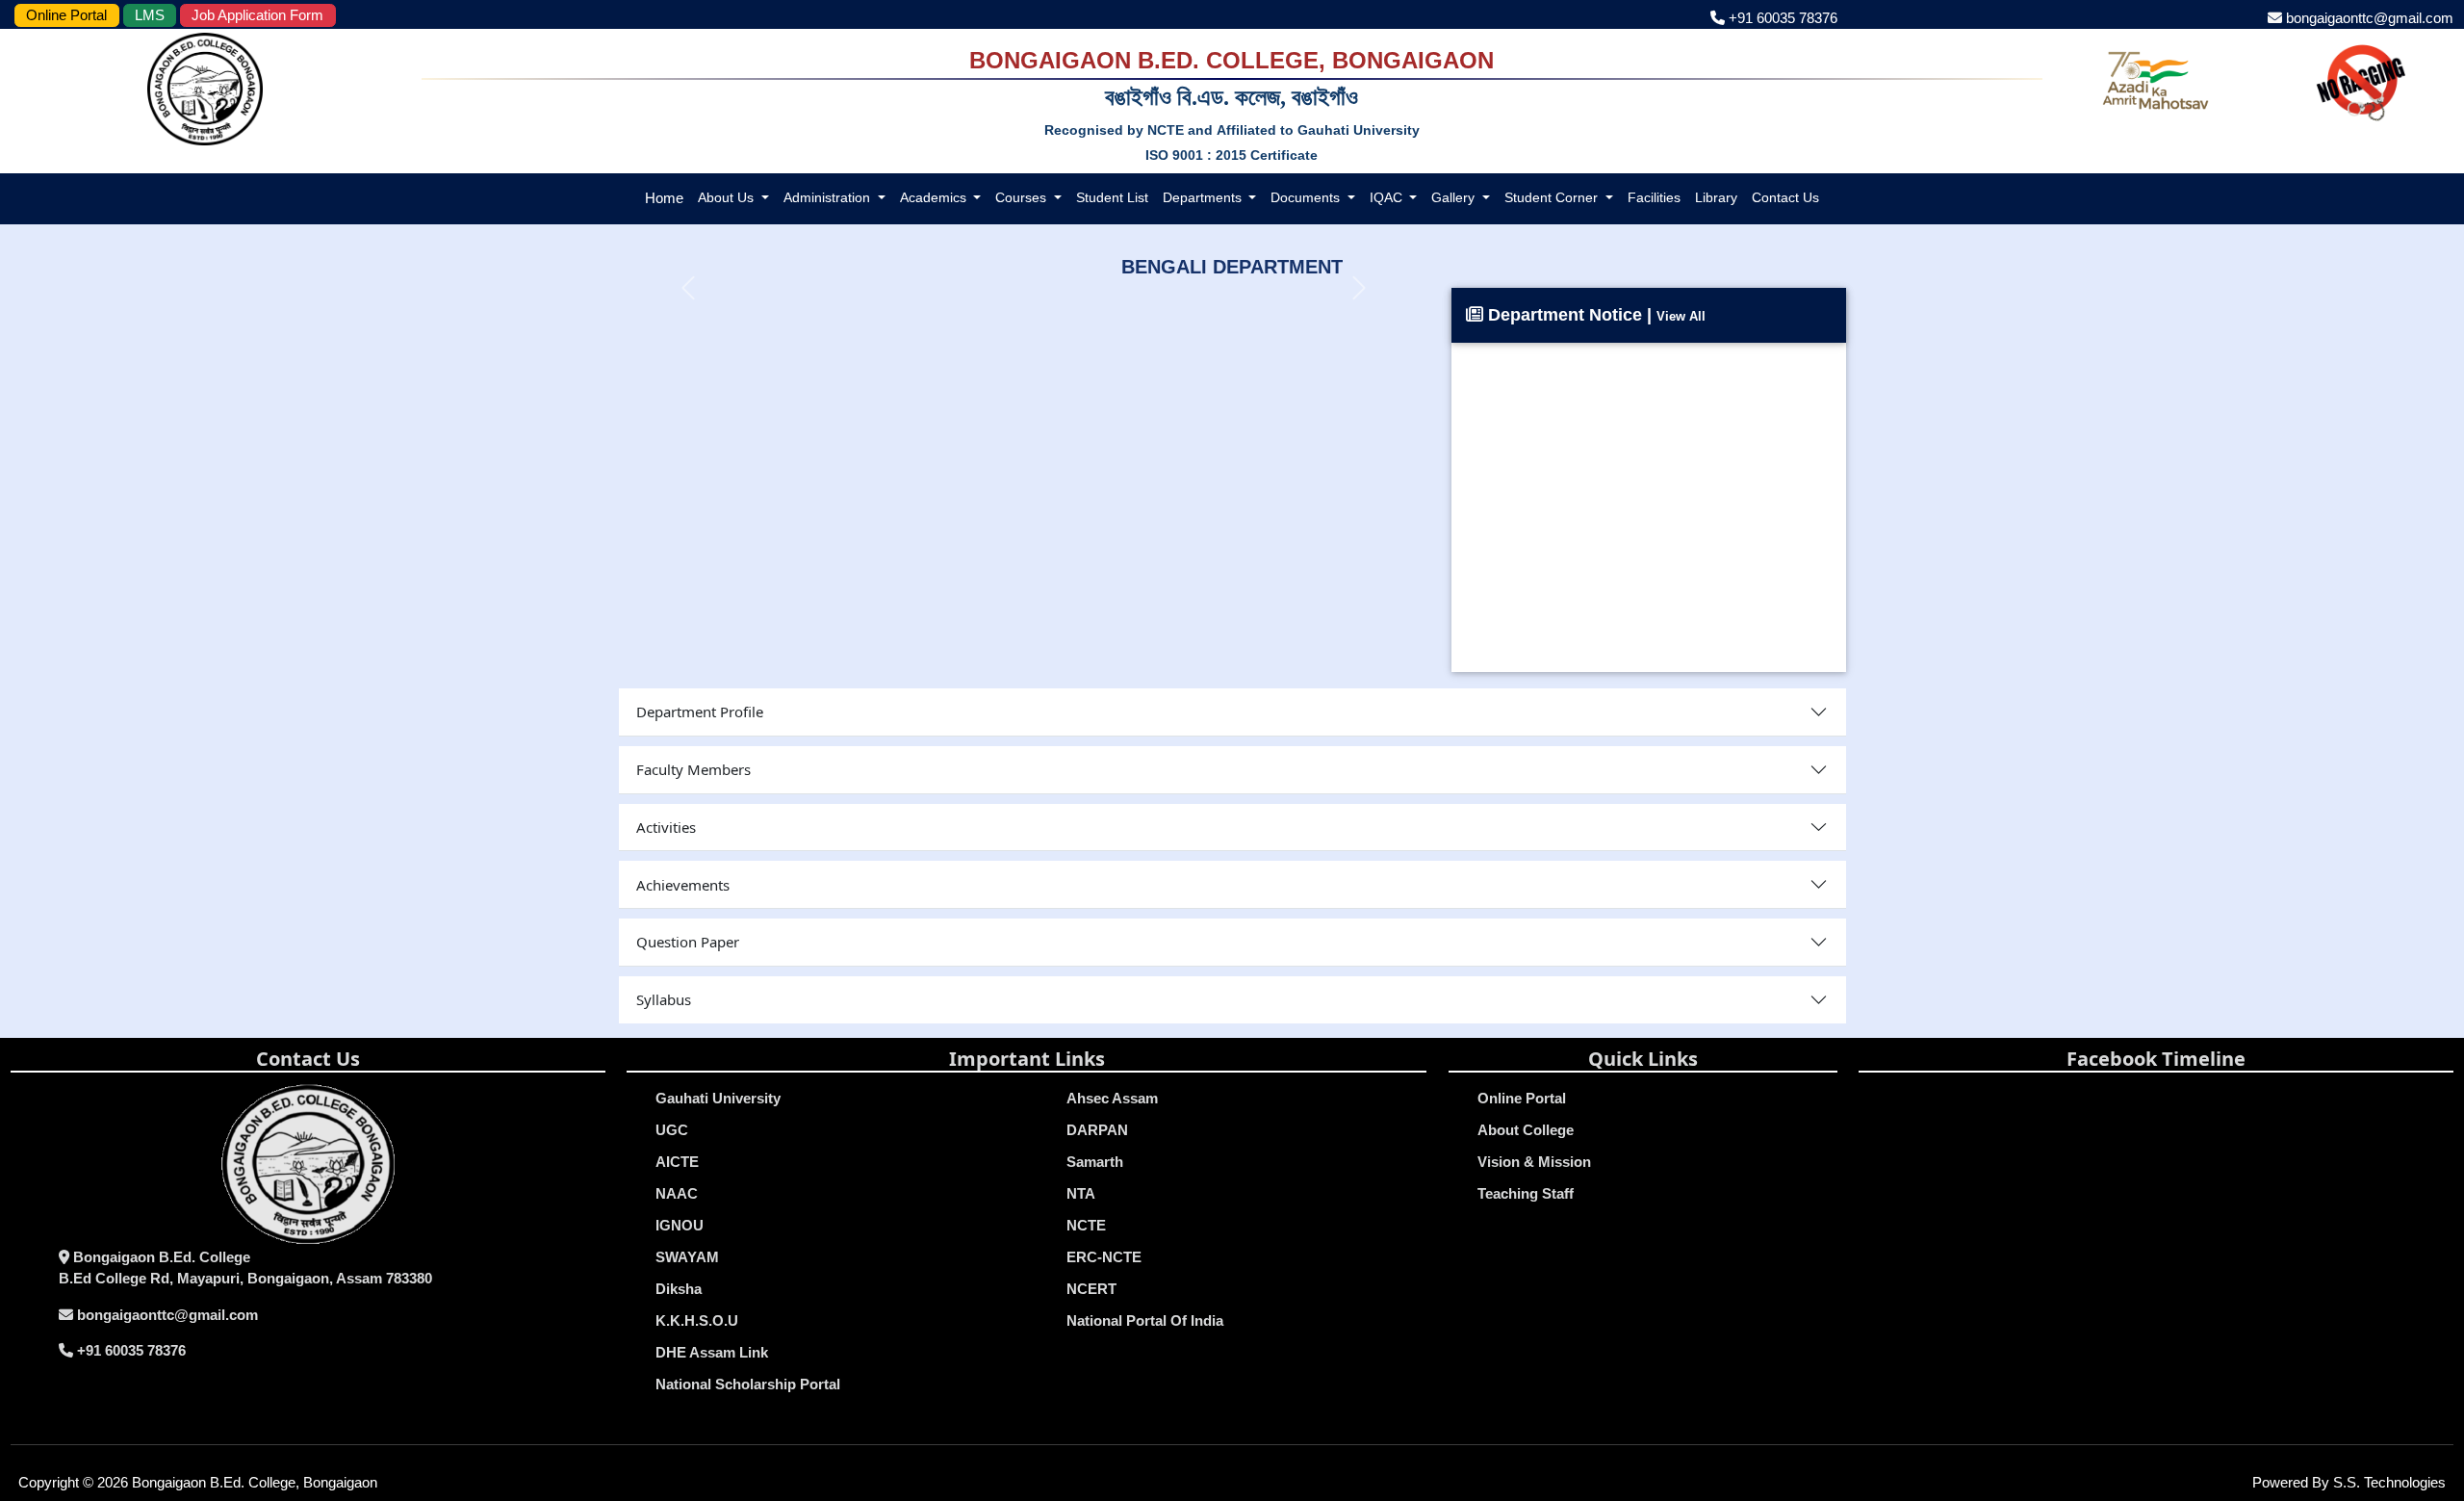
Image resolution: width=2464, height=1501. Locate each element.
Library (1716, 197)
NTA (1081, 1193)
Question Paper (688, 942)
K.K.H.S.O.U (697, 1320)
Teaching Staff (1526, 1193)
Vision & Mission (1534, 1162)
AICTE (677, 1162)
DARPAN (1097, 1130)
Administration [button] (829, 197)
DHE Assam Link (712, 1352)
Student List (1112, 197)
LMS (150, 15)
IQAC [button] (1388, 197)
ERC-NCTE (1104, 1257)
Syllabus (664, 999)
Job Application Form (257, 15)
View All (1681, 316)
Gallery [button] (1455, 197)
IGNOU (680, 1225)
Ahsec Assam (1112, 1098)
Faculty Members (693, 769)
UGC (672, 1130)
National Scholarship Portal (748, 1384)
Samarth (1095, 1162)
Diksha (679, 1289)
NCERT (1091, 1289)
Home (664, 198)
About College (1526, 1130)
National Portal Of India (1145, 1320)
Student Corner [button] (1553, 197)
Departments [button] (1204, 197)
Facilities (1654, 197)
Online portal (1522, 1098)
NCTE (1086, 1225)
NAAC (677, 1193)
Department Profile (700, 712)
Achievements (683, 885)
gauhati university (718, 1098)
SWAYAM (687, 1257)
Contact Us (1785, 197)
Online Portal (66, 15)
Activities (666, 827)
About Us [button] (728, 197)
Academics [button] (935, 197)
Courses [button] (1023, 197)
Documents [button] (1307, 197)
